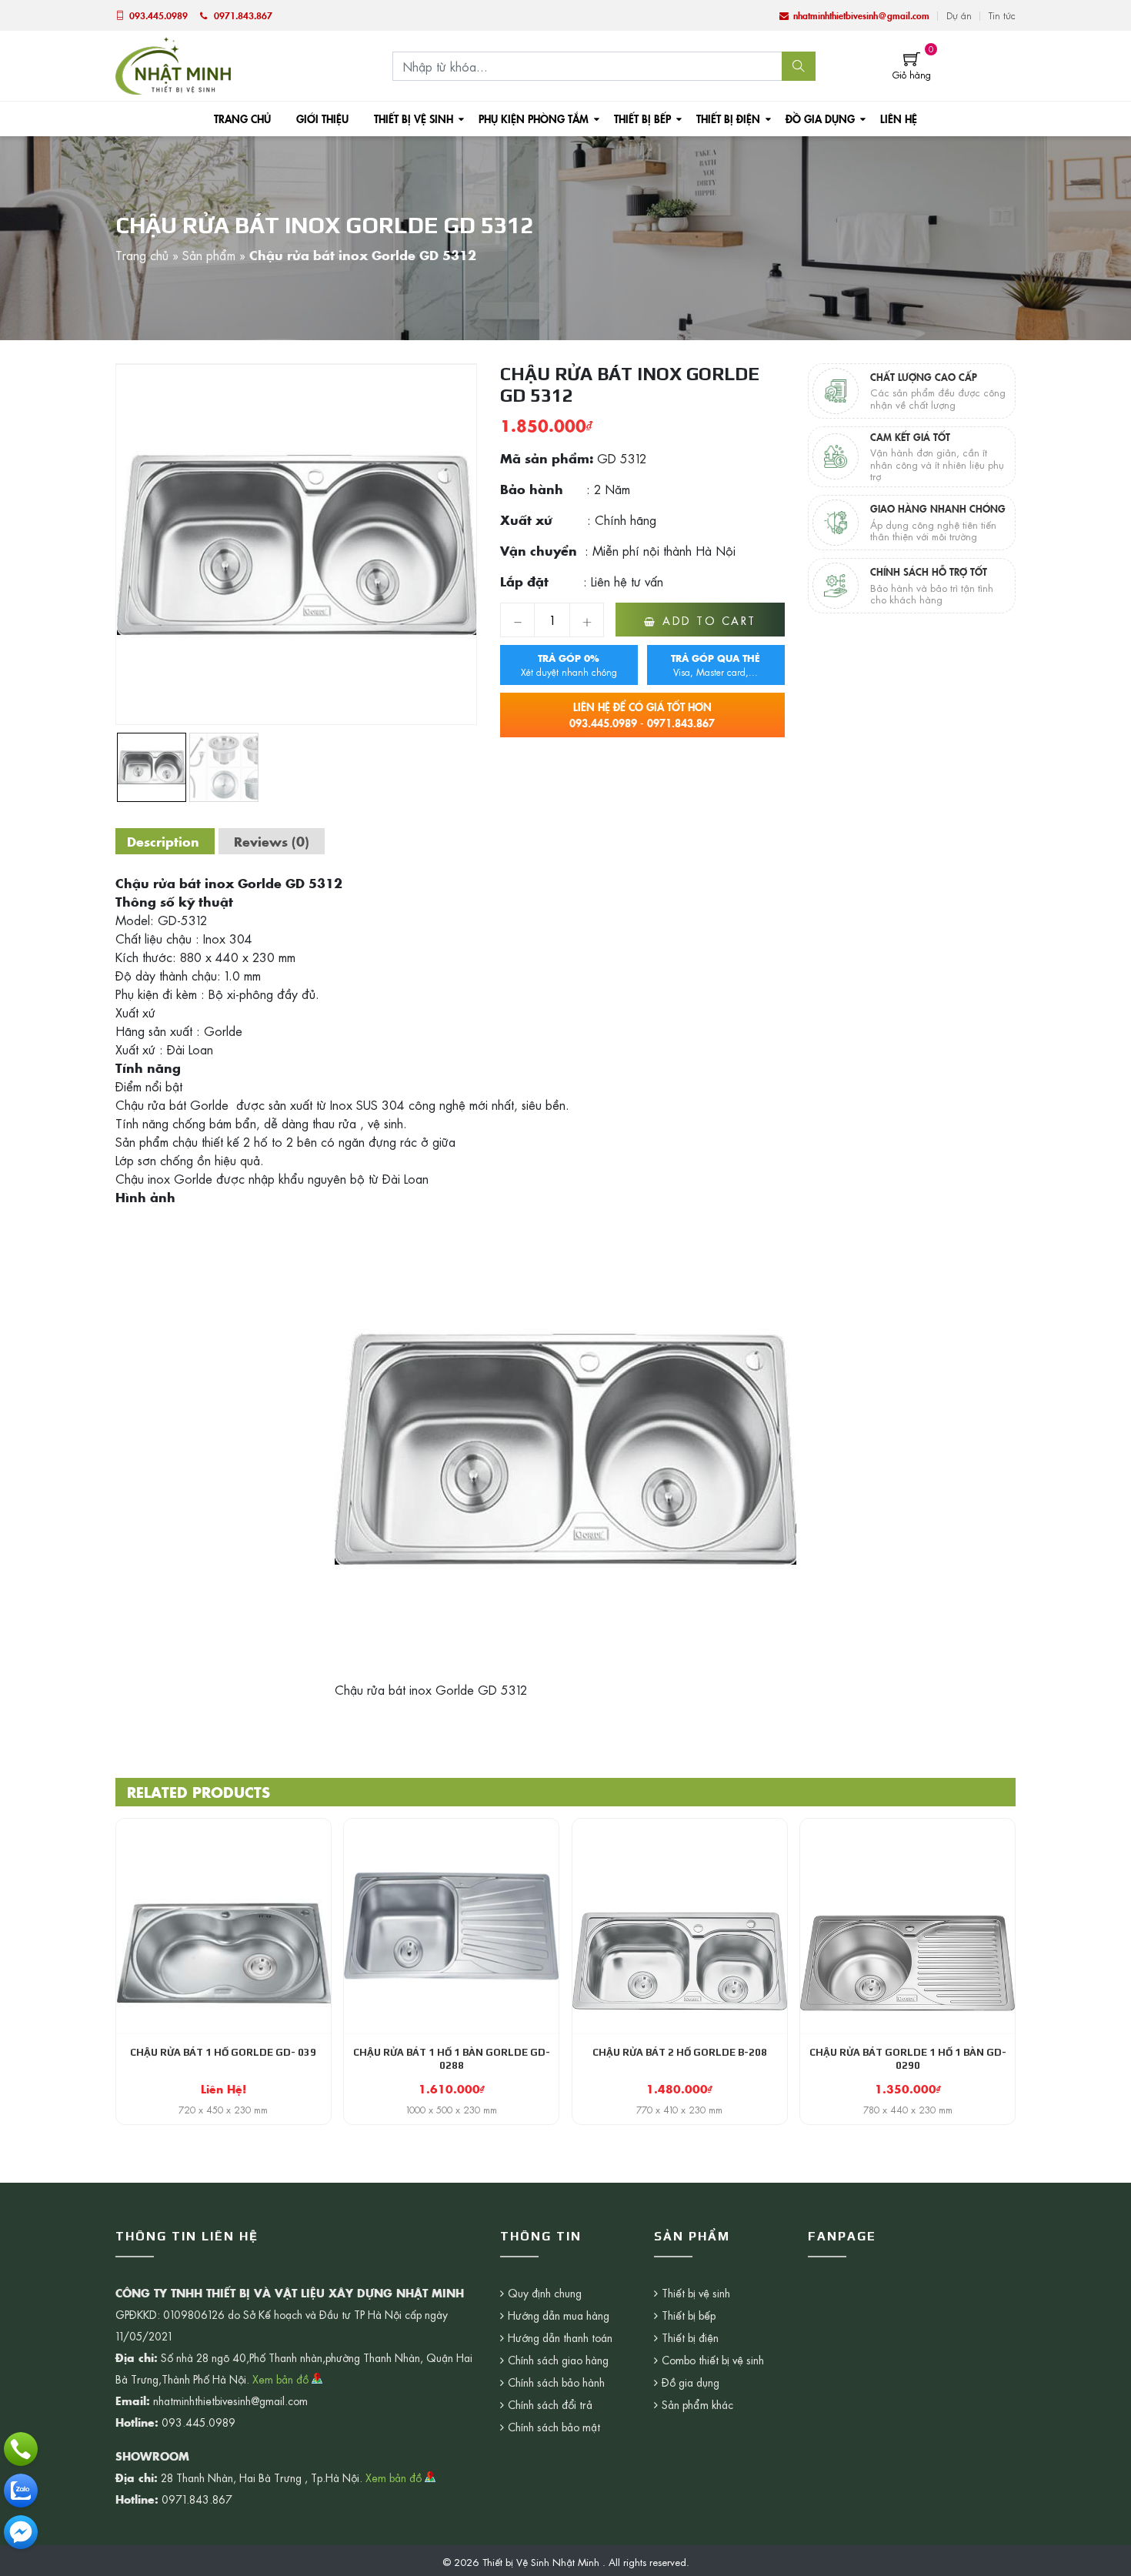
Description (163, 841)
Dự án (959, 15)
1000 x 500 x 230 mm (452, 2110)
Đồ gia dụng (820, 119)
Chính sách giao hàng (558, 2360)
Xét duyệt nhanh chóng (569, 665)
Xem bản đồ (282, 2379)
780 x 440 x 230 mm (908, 2110)
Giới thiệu (322, 119)
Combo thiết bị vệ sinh (713, 2360)
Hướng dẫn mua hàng (559, 2315)
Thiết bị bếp (642, 119)
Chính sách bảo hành (556, 2382)
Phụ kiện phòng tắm (534, 119)
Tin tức (1002, 15)
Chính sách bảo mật (554, 2427)
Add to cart (709, 620)
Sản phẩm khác (697, 2404)
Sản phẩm (209, 255)
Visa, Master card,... (716, 665)
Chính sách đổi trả (550, 2404)
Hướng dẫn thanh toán (560, 2337)
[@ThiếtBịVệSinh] (21, 2532)
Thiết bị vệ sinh (414, 119)
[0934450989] (21, 2491)
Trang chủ (242, 119)
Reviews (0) (272, 841)
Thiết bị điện (728, 119)
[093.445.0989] (21, 2449)
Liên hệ (899, 119)
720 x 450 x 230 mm (223, 2110)
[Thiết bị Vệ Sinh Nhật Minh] (173, 64)
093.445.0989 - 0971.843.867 (642, 715)
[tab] (163, 841)
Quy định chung (545, 2293)
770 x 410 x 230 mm (679, 2110)
